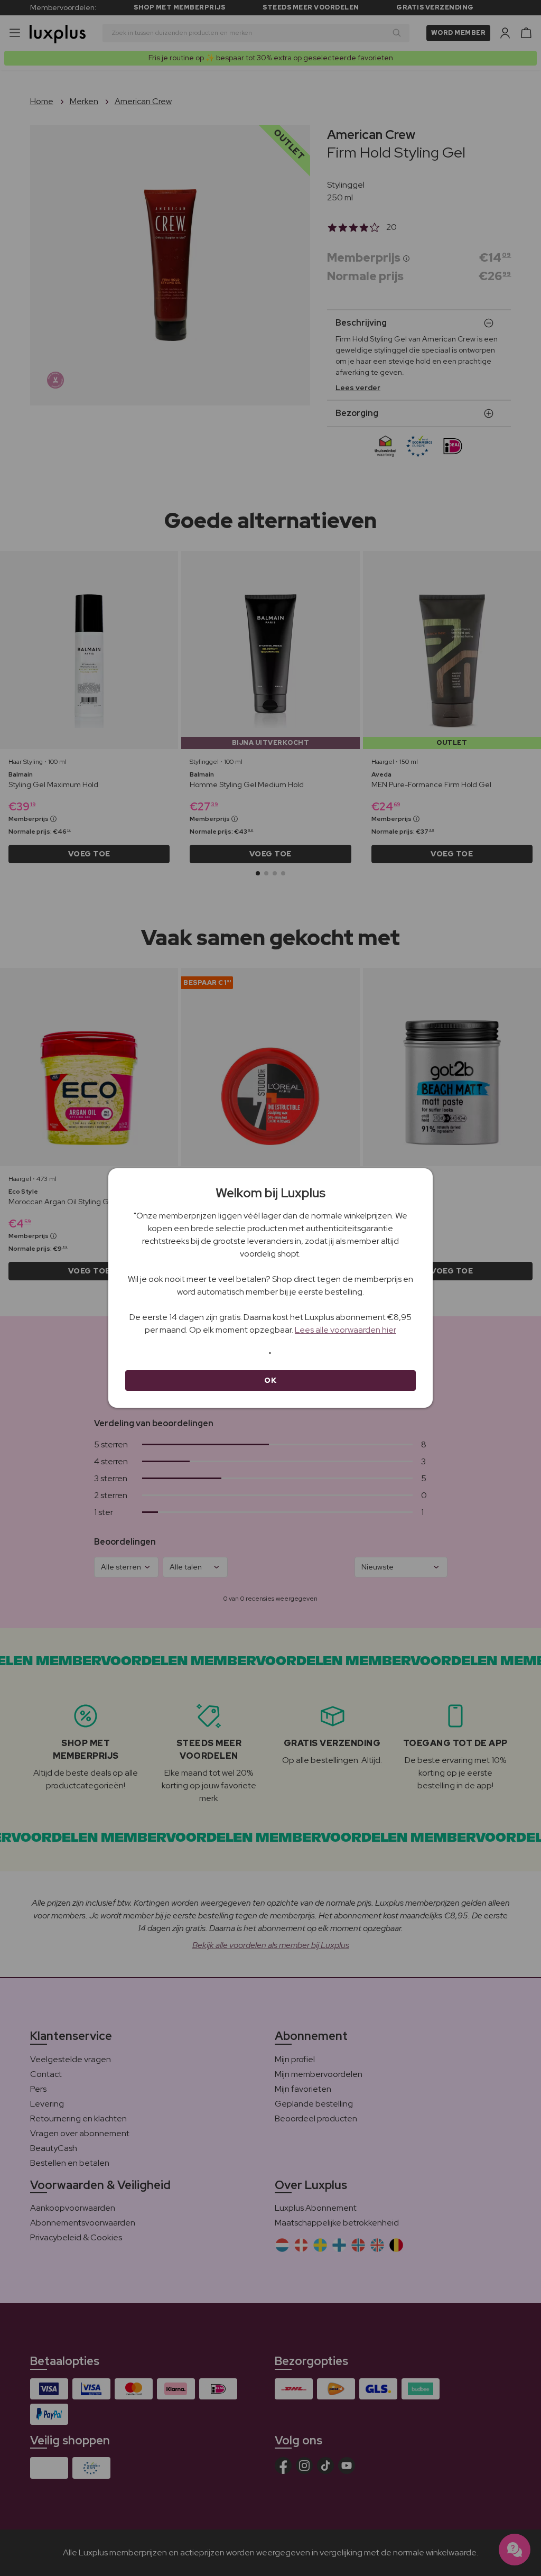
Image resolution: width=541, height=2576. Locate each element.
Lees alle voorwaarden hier (346, 1330)
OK (270, 1380)
